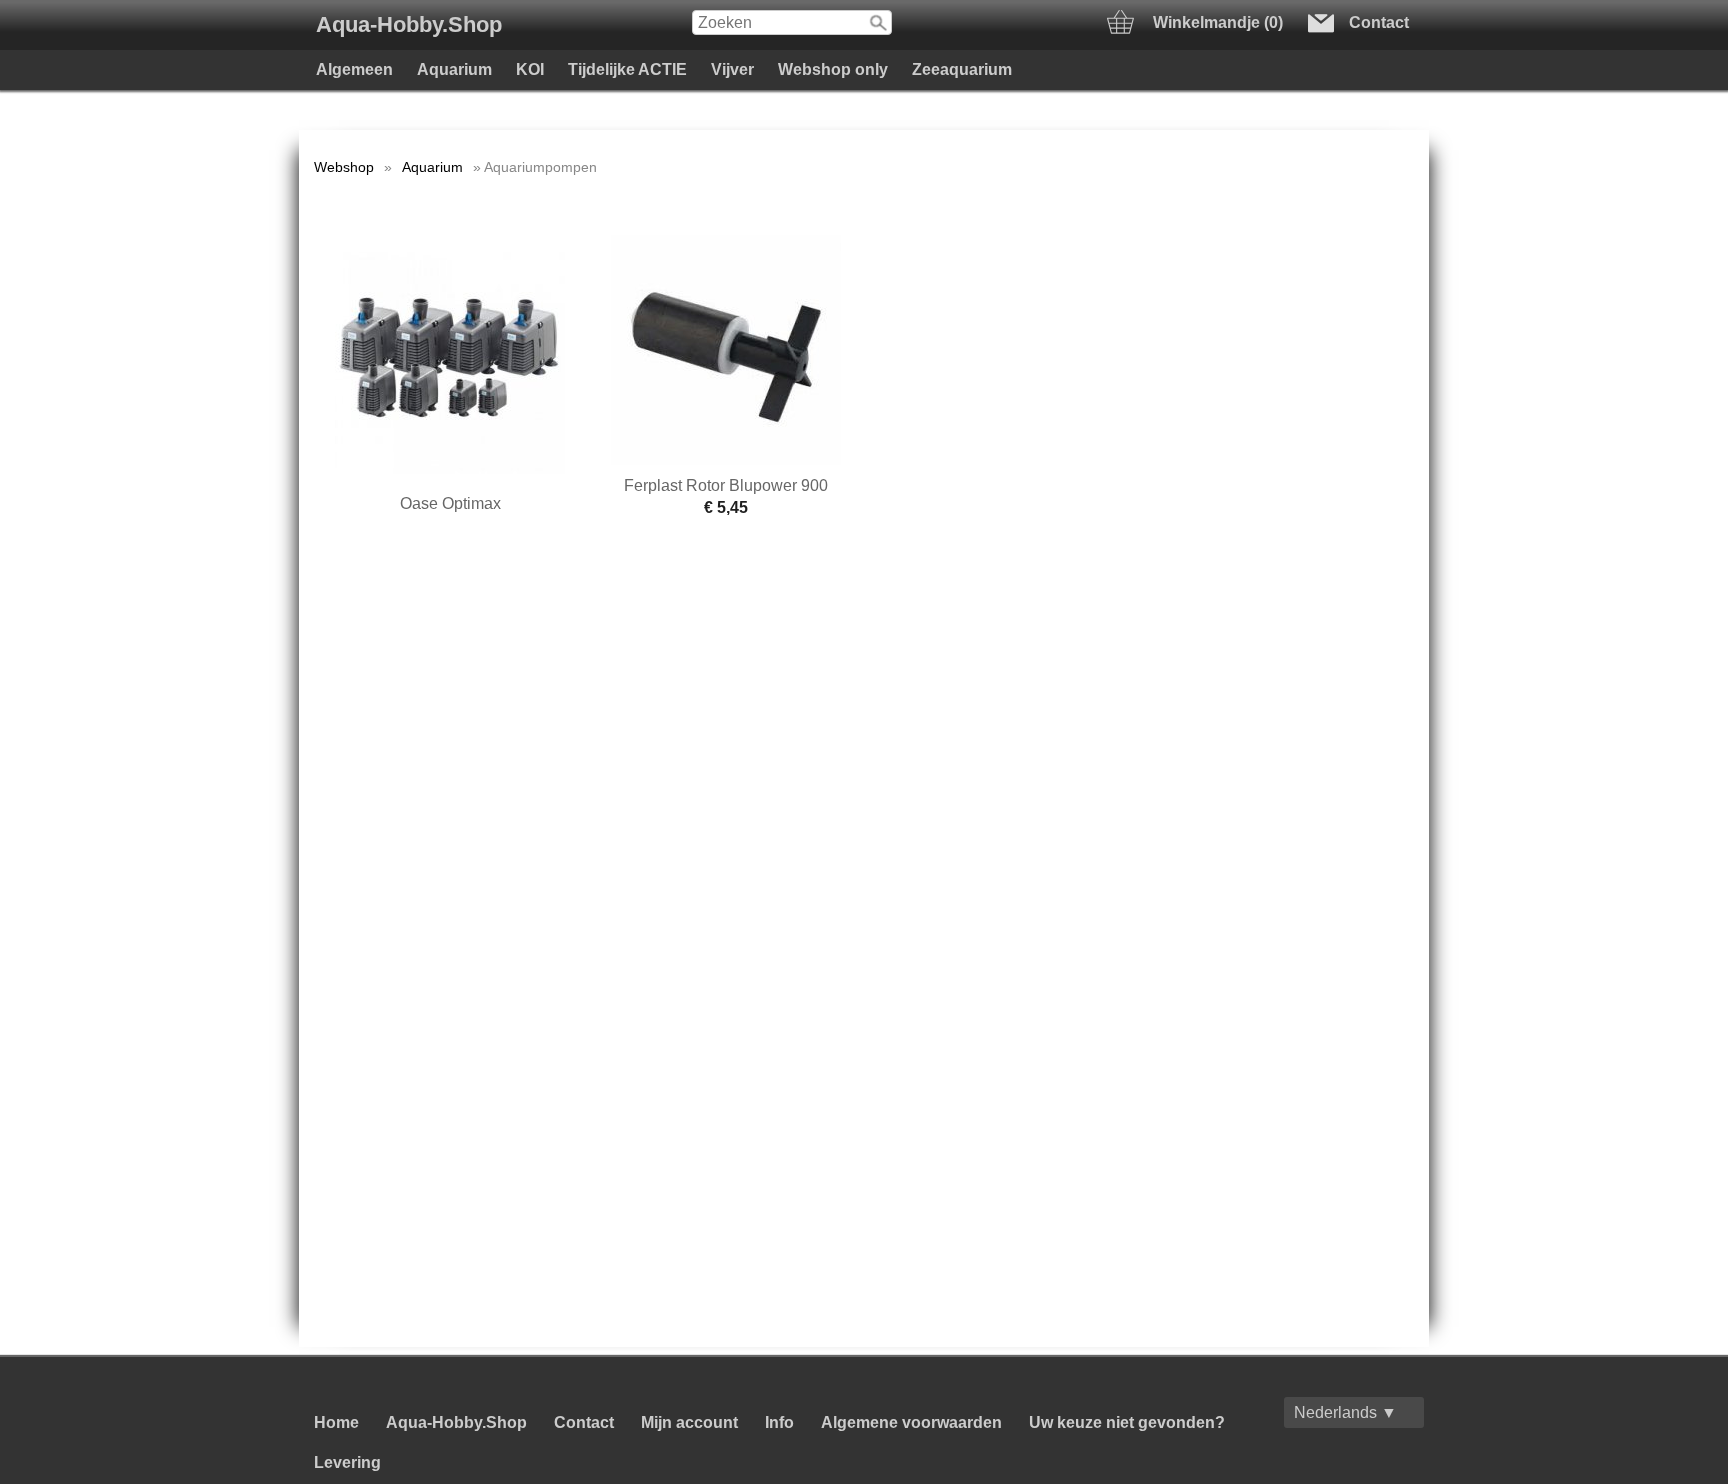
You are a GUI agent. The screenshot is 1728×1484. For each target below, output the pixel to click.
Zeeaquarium (962, 69)
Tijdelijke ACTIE (627, 69)
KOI (530, 69)
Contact (584, 1422)
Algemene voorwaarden (911, 1422)
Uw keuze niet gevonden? (1127, 1422)
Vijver (732, 69)
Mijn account (689, 1422)
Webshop (344, 167)
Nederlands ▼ (1345, 1412)
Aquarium (454, 69)
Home (336, 1422)
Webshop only (833, 69)
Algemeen (354, 69)
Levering (347, 1462)
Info (779, 1422)
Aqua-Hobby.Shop (409, 24)
